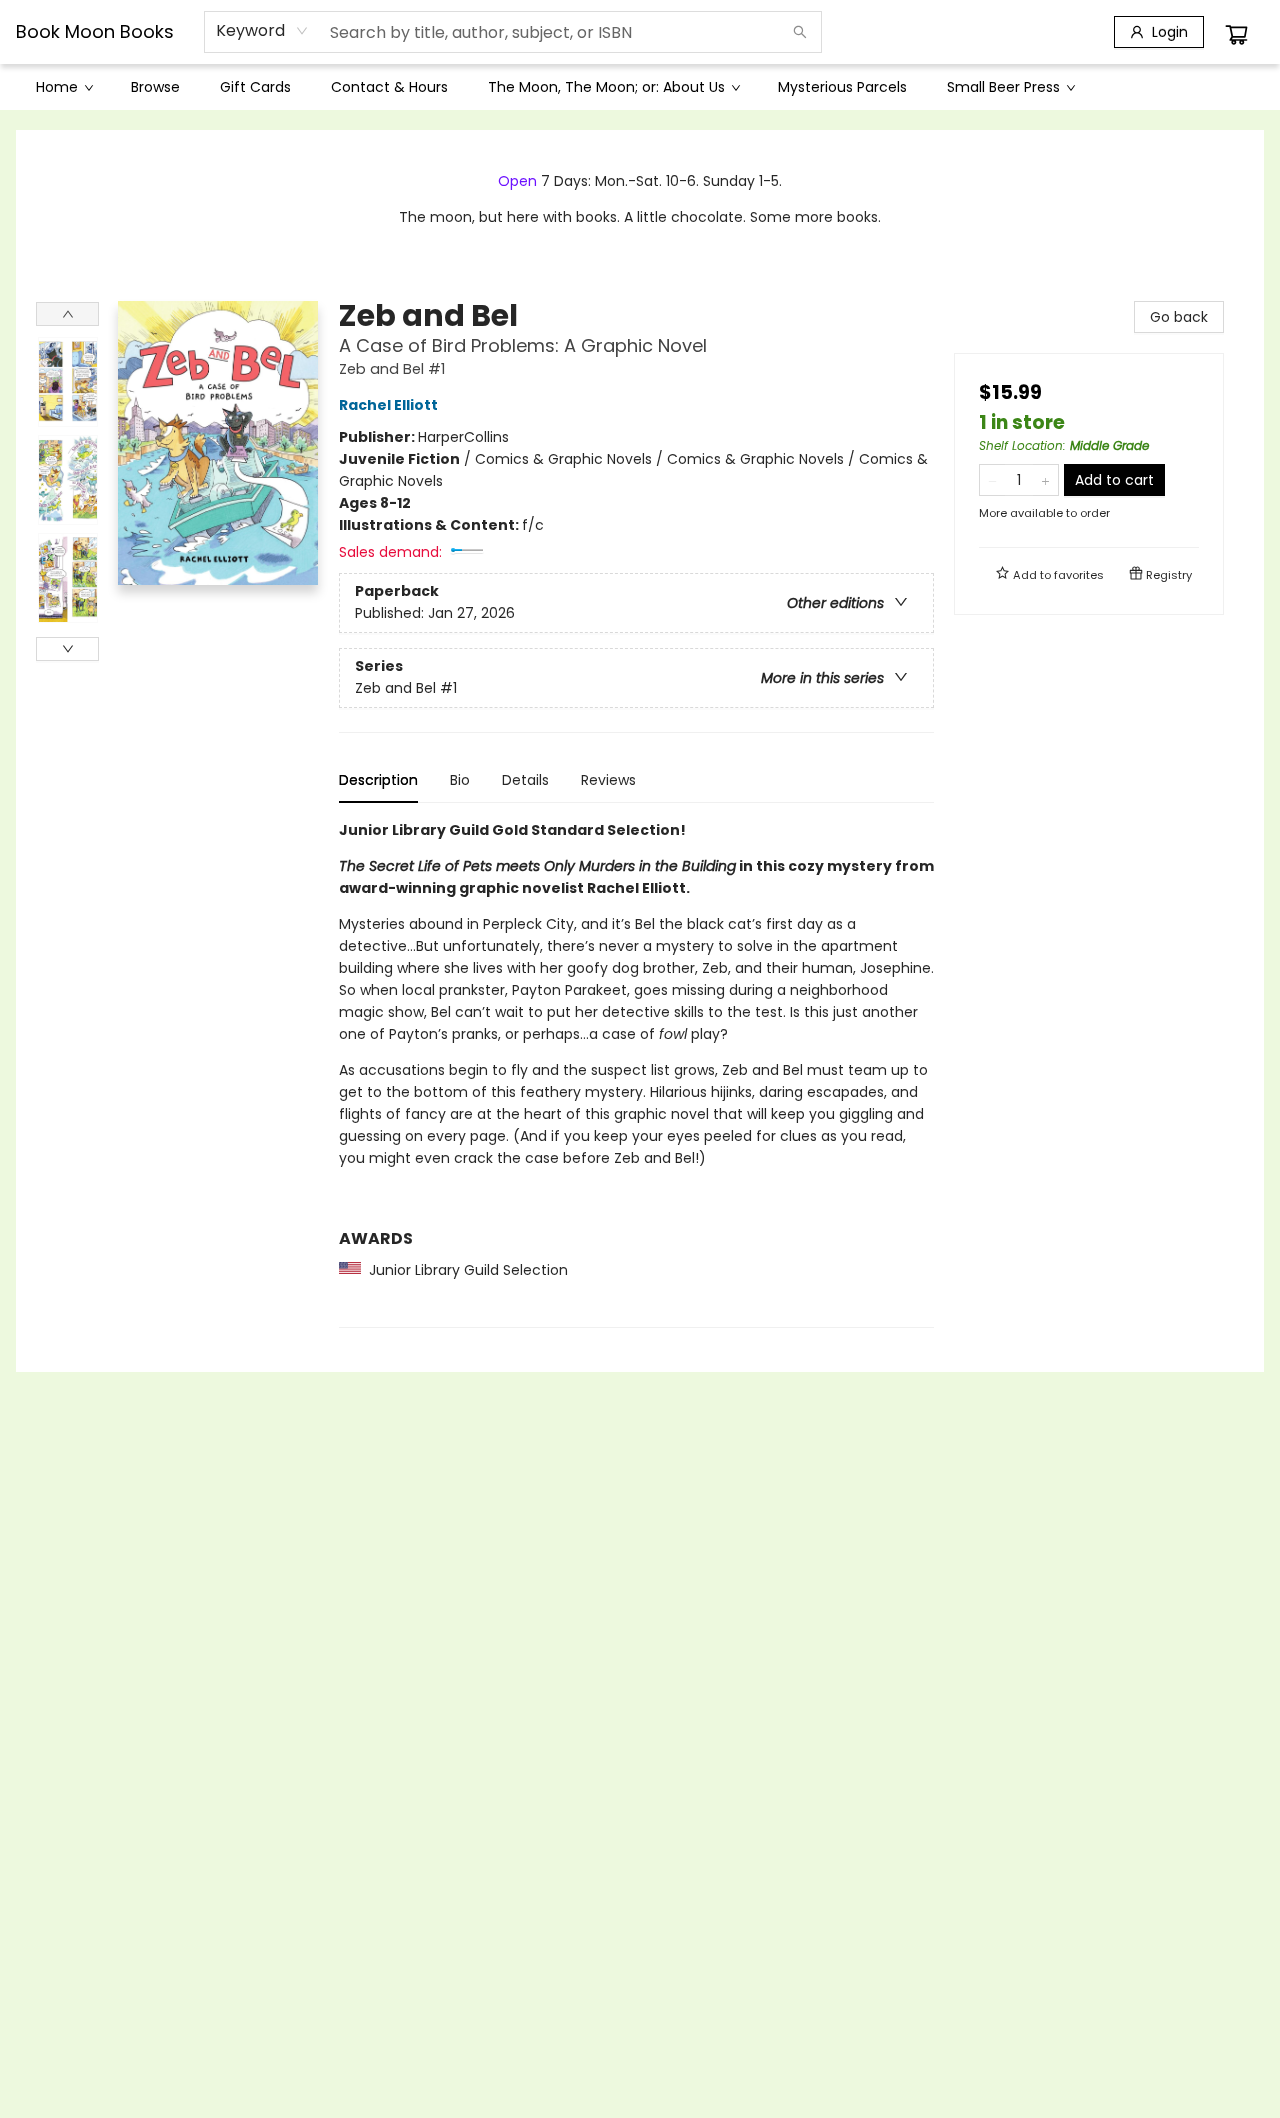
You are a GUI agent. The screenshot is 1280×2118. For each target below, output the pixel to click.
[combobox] (262, 31)
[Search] (800, 32)
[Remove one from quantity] (992, 480)
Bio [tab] (460, 780)
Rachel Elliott (388, 405)
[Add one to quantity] (1045, 480)
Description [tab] (378, 780)
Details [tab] (525, 780)
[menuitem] (63, 87)
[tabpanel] (636, 1073)
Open (517, 181)
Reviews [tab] (608, 780)
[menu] (640, 87)
